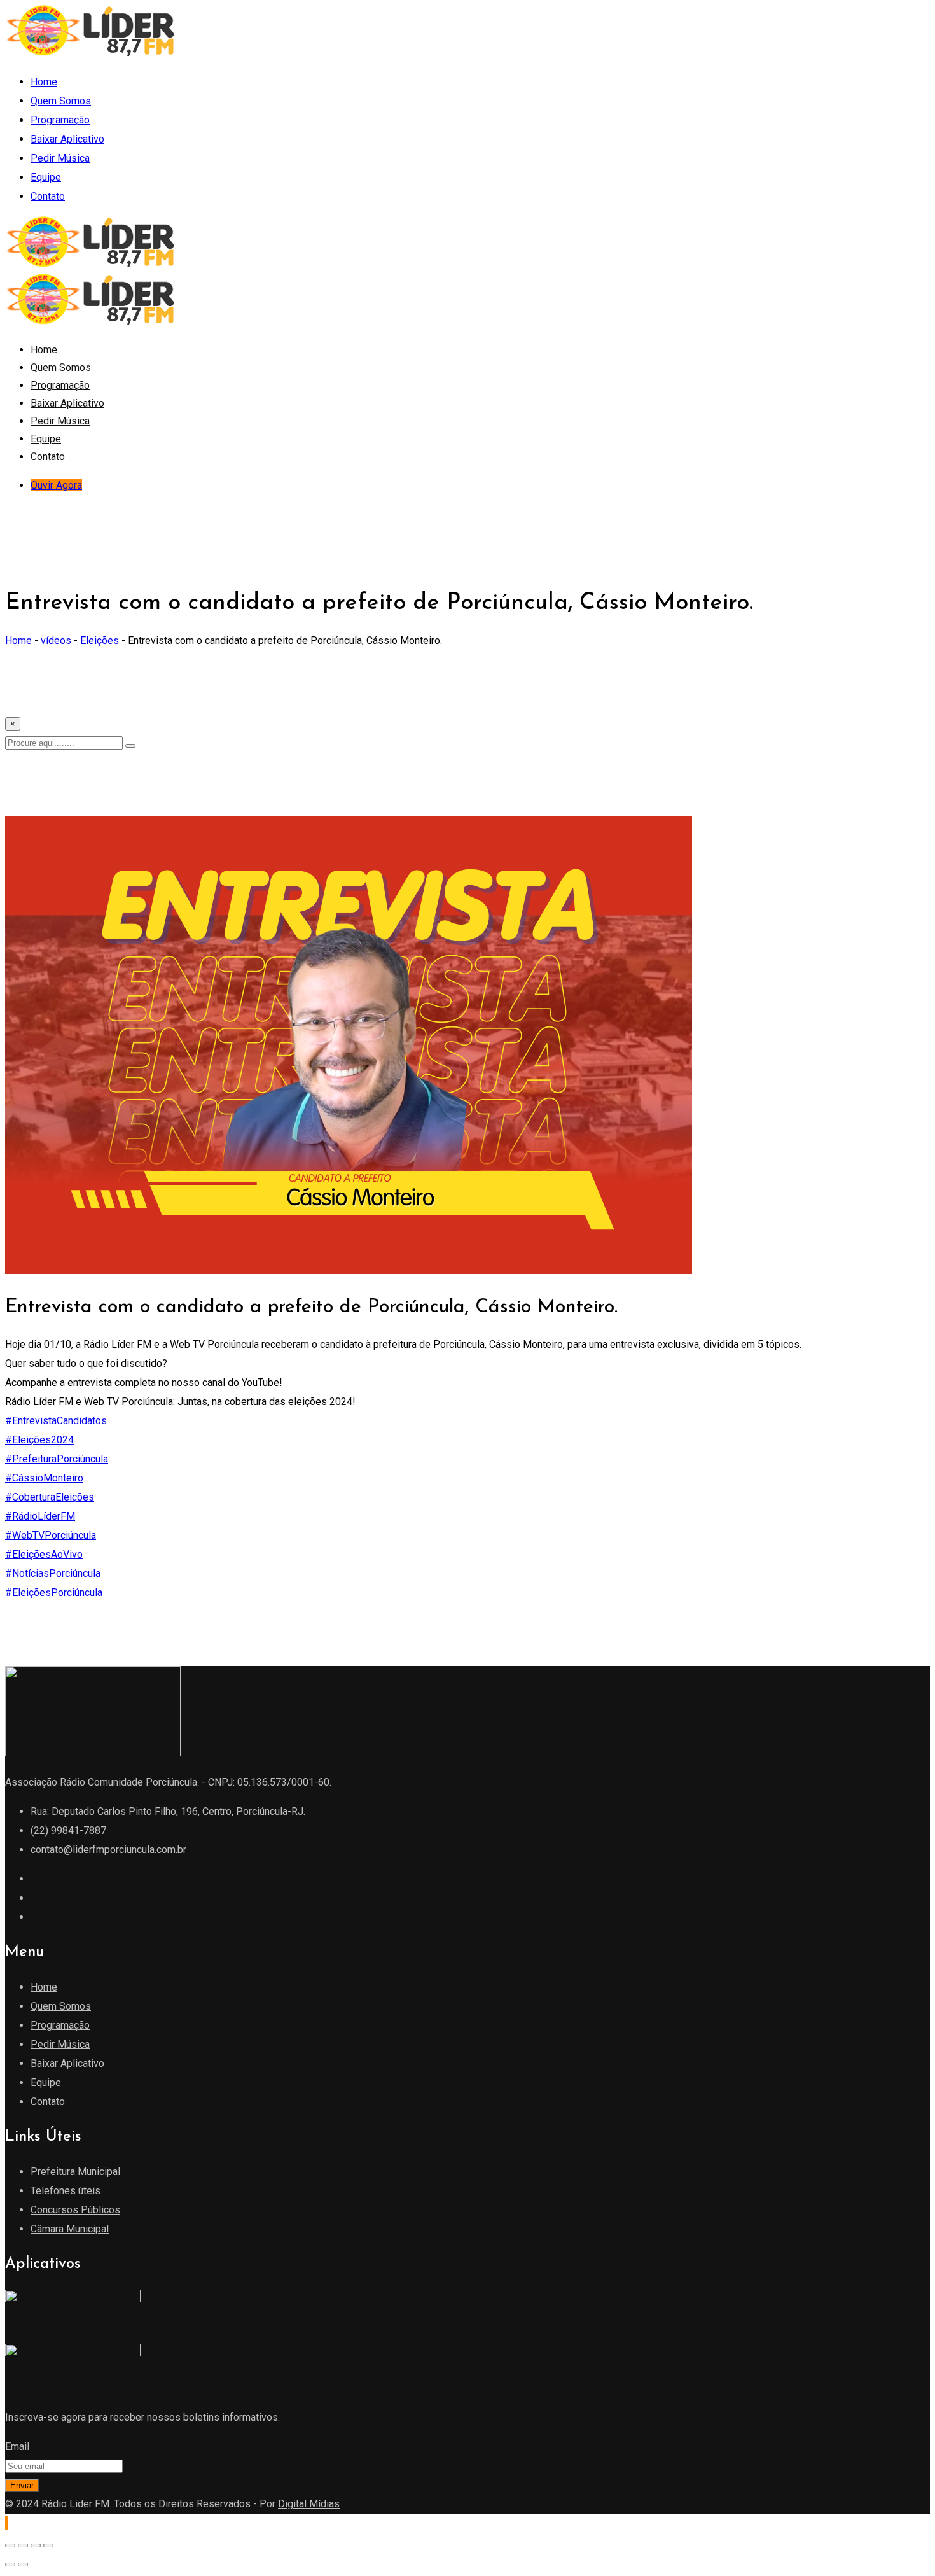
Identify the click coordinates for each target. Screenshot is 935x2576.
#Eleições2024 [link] (39, 1440)
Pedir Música (60, 158)
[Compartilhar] (36, 2545)
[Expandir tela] (23, 2545)
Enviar (22, 2485)
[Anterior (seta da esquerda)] (10, 2565)
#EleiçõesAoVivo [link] (44, 1554)
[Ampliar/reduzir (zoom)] (10, 2545)
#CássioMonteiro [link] (44, 1478)
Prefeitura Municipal (75, 2172)
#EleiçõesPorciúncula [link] (54, 1592)
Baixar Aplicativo (67, 139)
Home (44, 82)
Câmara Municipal (70, 2229)
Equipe (46, 177)
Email (17, 2446)
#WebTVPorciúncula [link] (51, 1535)
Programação (60, 120)
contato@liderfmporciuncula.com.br (108, 1850)
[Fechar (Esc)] (48, 2545)
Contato (48, 196)
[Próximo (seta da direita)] (23, 2565)
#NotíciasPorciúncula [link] (53, 1573)
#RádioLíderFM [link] (40, 1516)
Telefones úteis (66, 2191)
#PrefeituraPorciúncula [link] (57, 1459)
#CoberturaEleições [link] (50, 1497)
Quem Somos (61, 101)
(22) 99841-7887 (68, 1830)
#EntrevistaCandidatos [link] (56, 1421)
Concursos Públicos (75, 2210)
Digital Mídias (309, 2504)
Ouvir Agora (56, 485)
